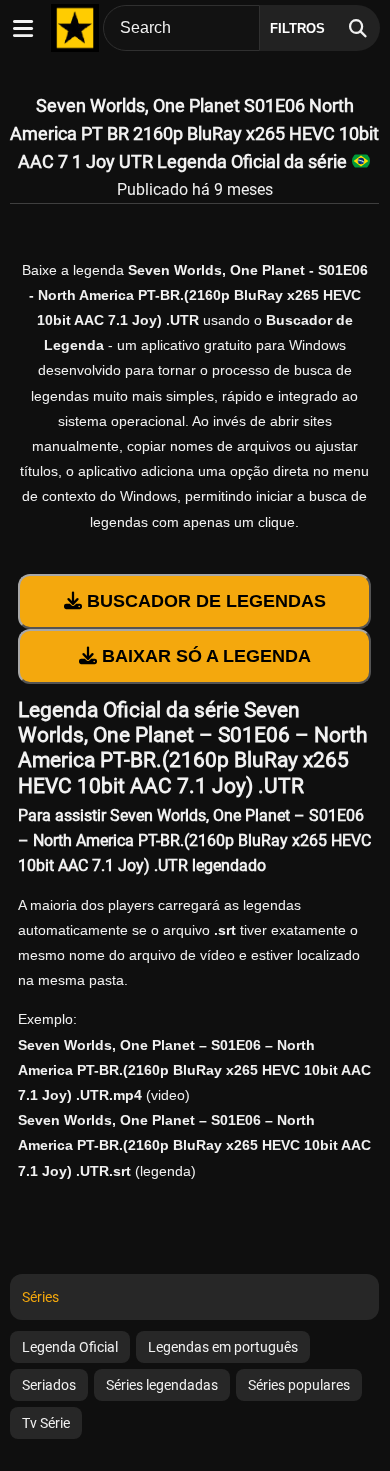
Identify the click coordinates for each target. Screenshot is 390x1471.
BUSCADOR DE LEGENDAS (204, 601)
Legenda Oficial (70, 1347)
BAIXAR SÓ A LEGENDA (204, 656)
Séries (40, 1297)
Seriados (49, 1385)
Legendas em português (223, 1347)
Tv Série (46, 1423)
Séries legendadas (162, 1385)
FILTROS (297, 28)
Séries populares (299, 1385)
